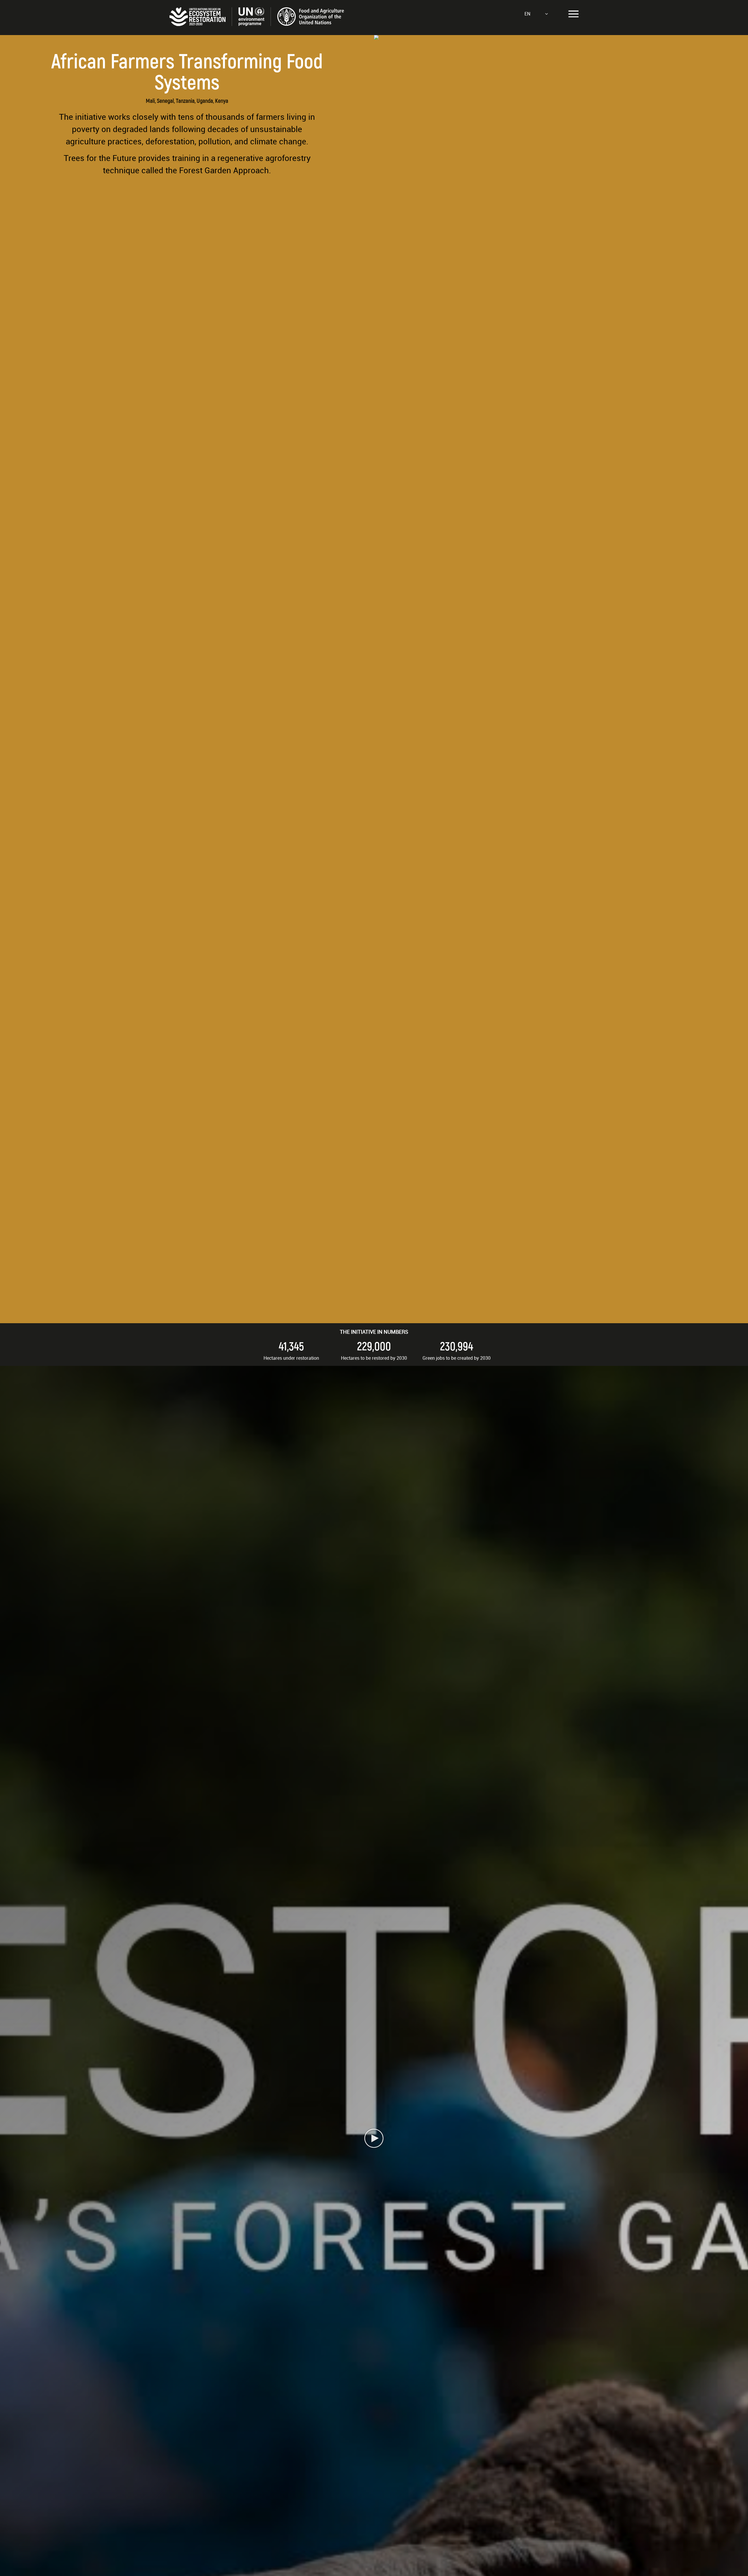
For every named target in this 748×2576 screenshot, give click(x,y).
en (527, 14)
